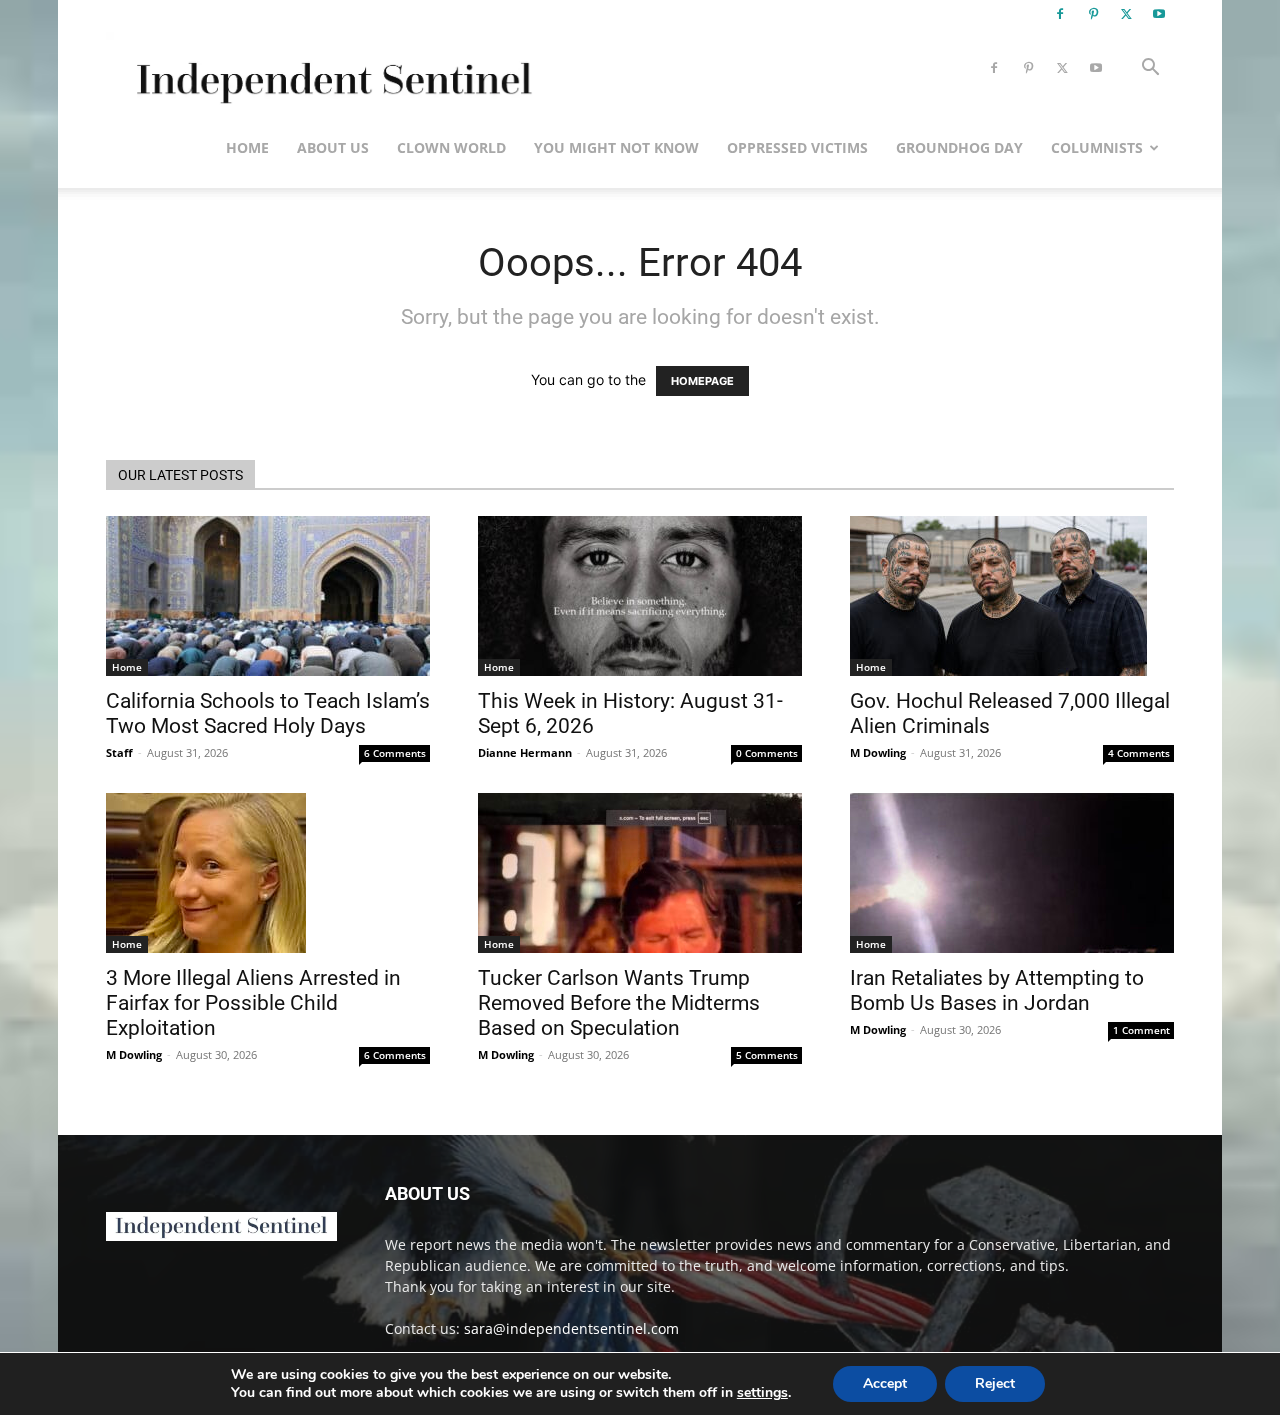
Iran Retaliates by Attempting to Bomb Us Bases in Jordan (997, 990)
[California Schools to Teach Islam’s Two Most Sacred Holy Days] (268, 596)
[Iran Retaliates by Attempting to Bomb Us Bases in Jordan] (1012, 873)
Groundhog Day (959, 147)
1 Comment (1141, 1030)
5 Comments (767, 1055)
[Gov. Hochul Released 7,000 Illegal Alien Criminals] (1012, 596)
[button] (1150, 69)
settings (762, 1393)
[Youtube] (1159, 14)
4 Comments (1139, 753)
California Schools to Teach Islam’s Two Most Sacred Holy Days (268, 713)
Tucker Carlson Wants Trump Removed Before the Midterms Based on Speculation (619, 1003)
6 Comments (395, 753)
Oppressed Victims (797, 147)
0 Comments (767, 753)
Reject (995, 1383)
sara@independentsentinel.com (571, 1328)
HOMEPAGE (702, 381)
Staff (119, 752)
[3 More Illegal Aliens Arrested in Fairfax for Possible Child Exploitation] (268, 873)
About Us (333, 147)
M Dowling (878, 752)
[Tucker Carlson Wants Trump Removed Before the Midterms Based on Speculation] (640, 873)
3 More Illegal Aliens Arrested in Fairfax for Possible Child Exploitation (253, 1003)
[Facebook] (1060, 14)
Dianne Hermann (525, 752)
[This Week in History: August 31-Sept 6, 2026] (640, 596)
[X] (1126, 14)
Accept (885, 1383)
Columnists (1097, 147)
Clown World (451, 147)
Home (247, 147)
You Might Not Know (616, 147)
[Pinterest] (1093, 14)
